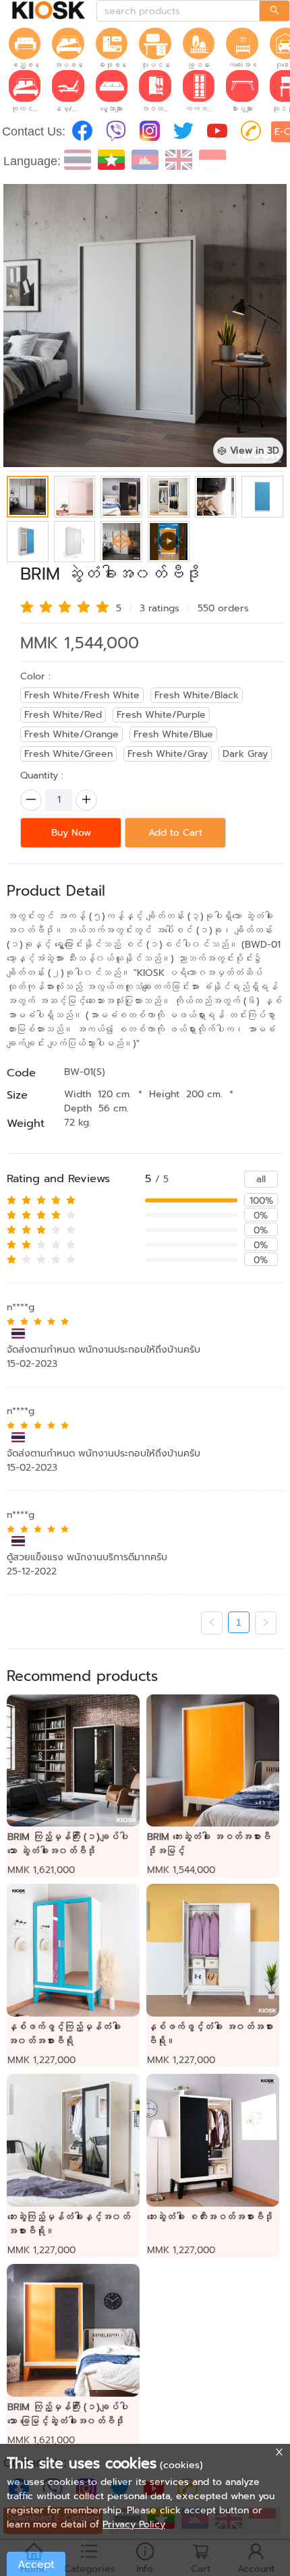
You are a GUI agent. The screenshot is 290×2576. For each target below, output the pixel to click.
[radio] (27, 607)
